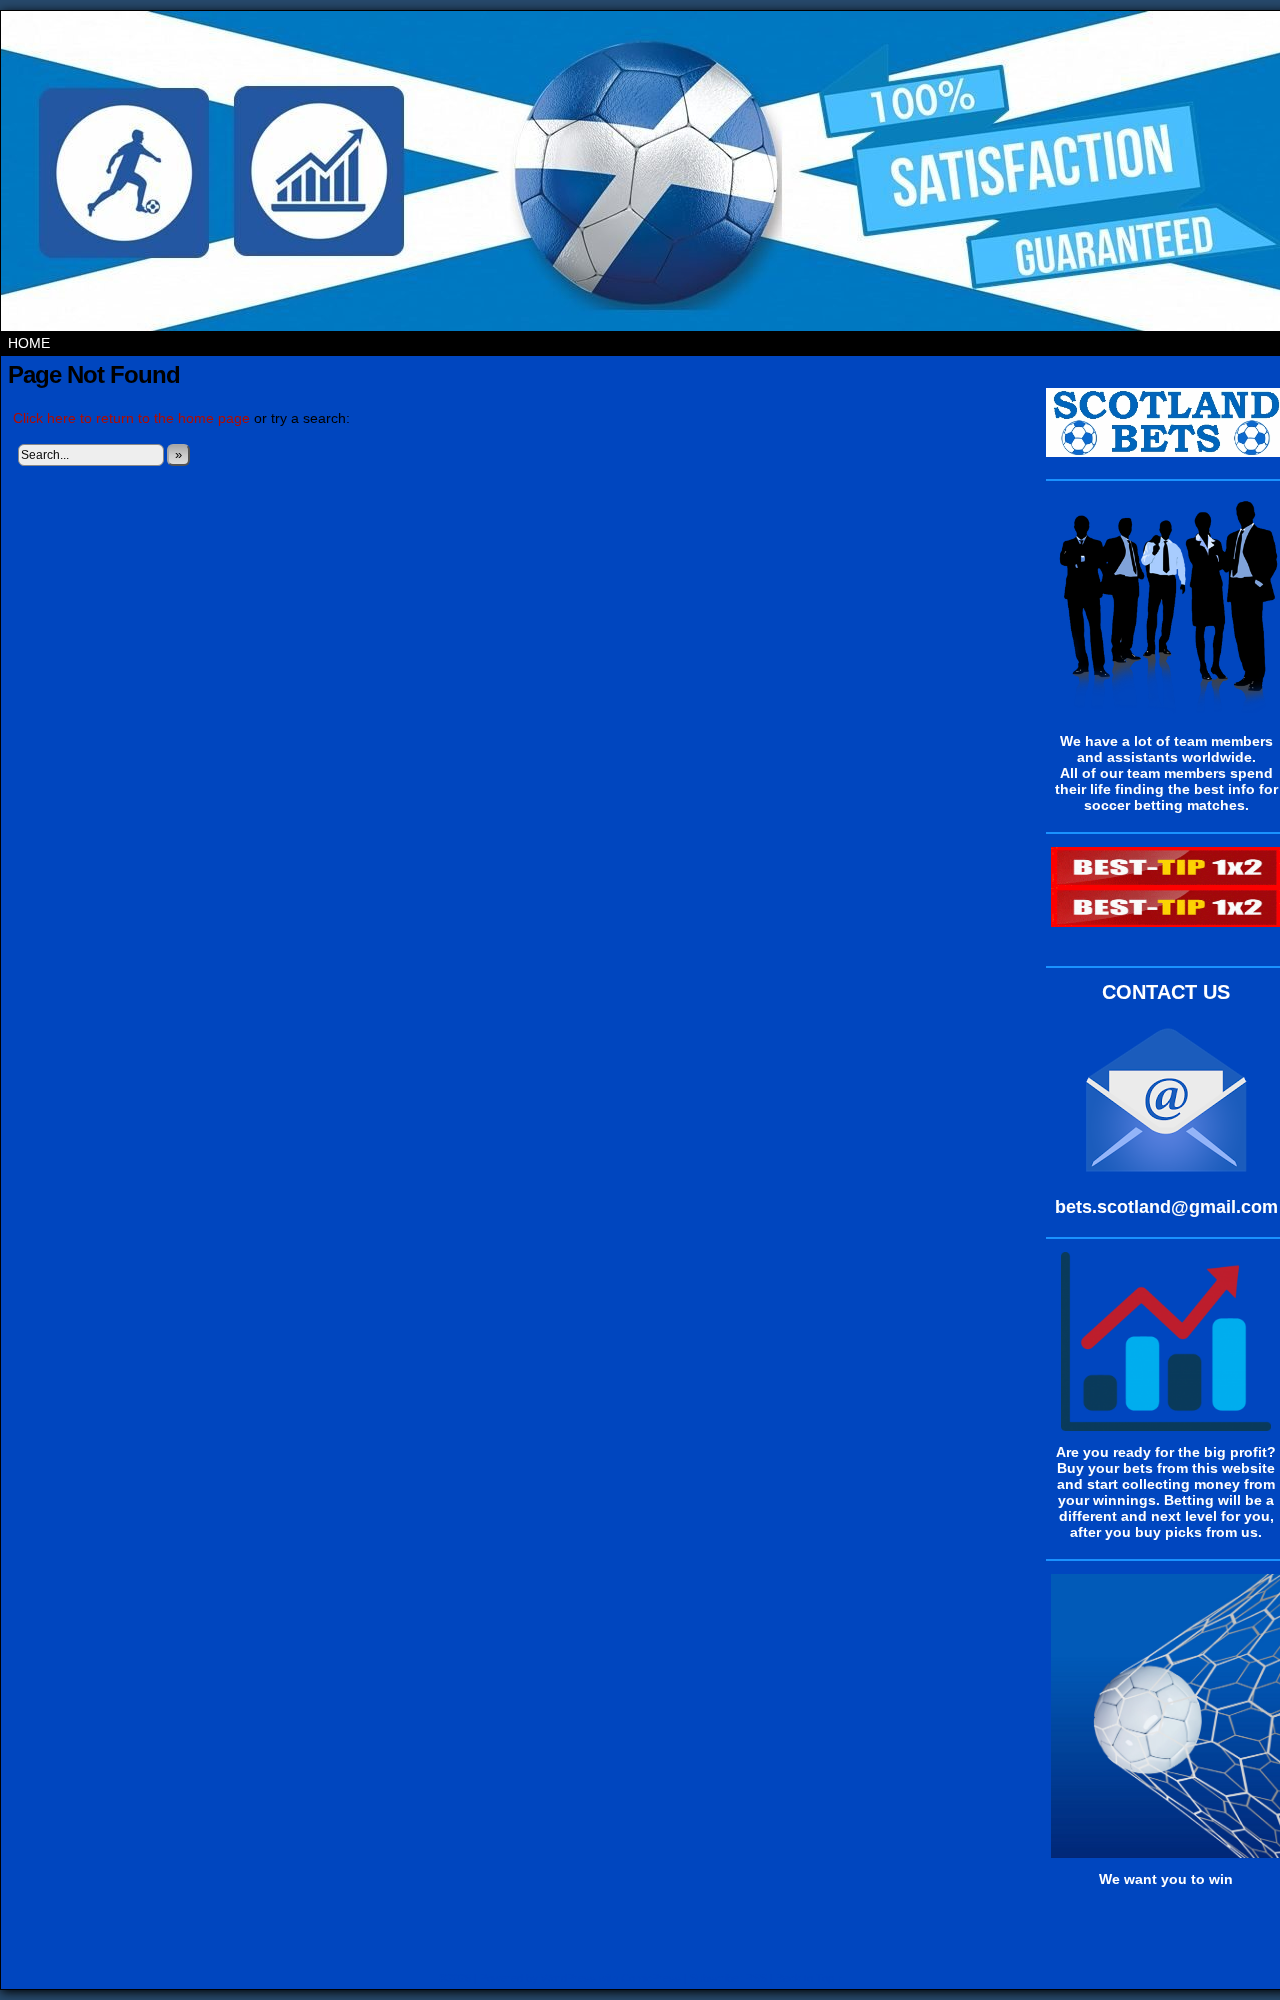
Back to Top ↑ (809, 1978)
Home (29, 343)
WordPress (568, 1978)
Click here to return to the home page (131, 418)
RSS (756, 1978)
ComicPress (651, 1978)
